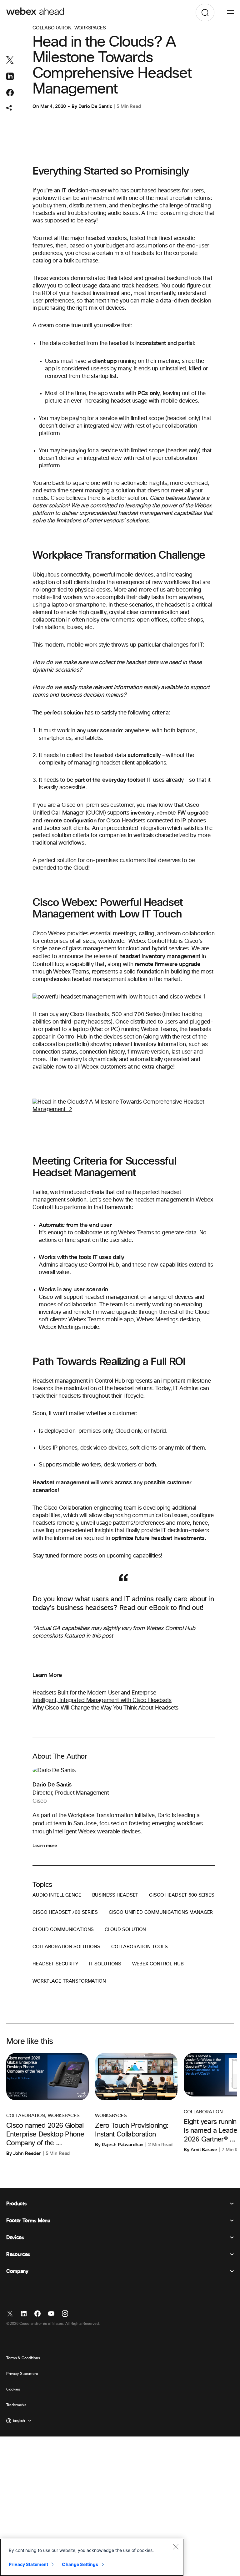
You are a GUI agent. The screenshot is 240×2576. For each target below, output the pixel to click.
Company (17, 2271)
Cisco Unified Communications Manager (161, 1912)
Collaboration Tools (140, 1947)
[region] (92, 2557)
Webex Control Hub (158, 1964)
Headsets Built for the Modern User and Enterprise (94, 1693)
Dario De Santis (95, 106)
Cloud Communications (63, 1930)
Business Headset (115, 1895)
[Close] (176, 2547)
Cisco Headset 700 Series (65, 1912)
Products (16, 2204)
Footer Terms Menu (28, 2221)
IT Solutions (105, 1964)
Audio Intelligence (57, 1895)
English (19, 2421)
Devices (15, 2238)
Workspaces (90, 28)
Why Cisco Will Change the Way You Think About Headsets (105, 1708)
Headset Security (55, 1964)
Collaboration (52, 28)
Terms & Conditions (23, 2358)
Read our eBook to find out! (161, 1608)
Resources (18, 2254)
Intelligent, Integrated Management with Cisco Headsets (102, 1700)
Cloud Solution (125, 1930)
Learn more (45, 1846)
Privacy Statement (22, 2374)
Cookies (13, 2390)
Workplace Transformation (69, 1981)
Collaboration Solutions (66, 1947)
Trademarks (16, 2405)
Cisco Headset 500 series (182, 1895)
